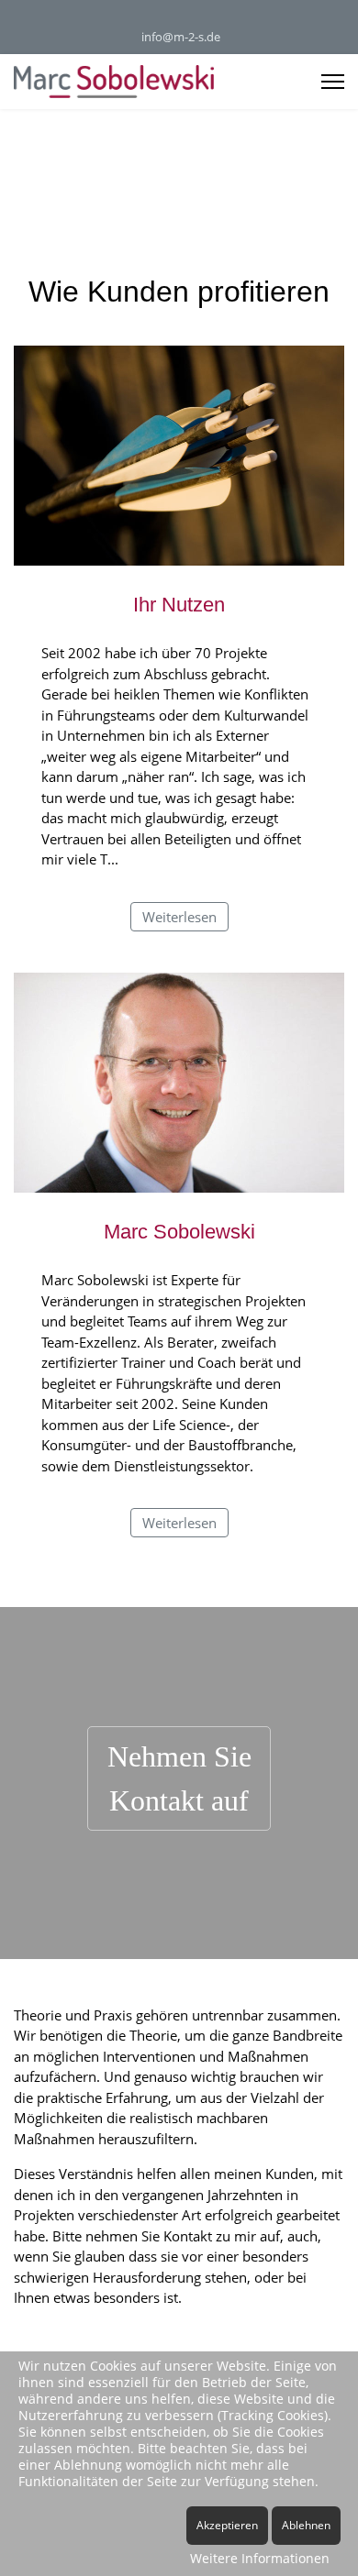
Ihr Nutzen (179, 605)
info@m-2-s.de (181, 37)
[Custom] (193, 17)
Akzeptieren (227, 2525)
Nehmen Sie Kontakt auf (179, 1778)
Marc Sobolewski (179, 1232)
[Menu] (333, 82)
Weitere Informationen (260, 2558)
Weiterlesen (179, 917)
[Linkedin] (165, 17)
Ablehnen (306, 2525)
